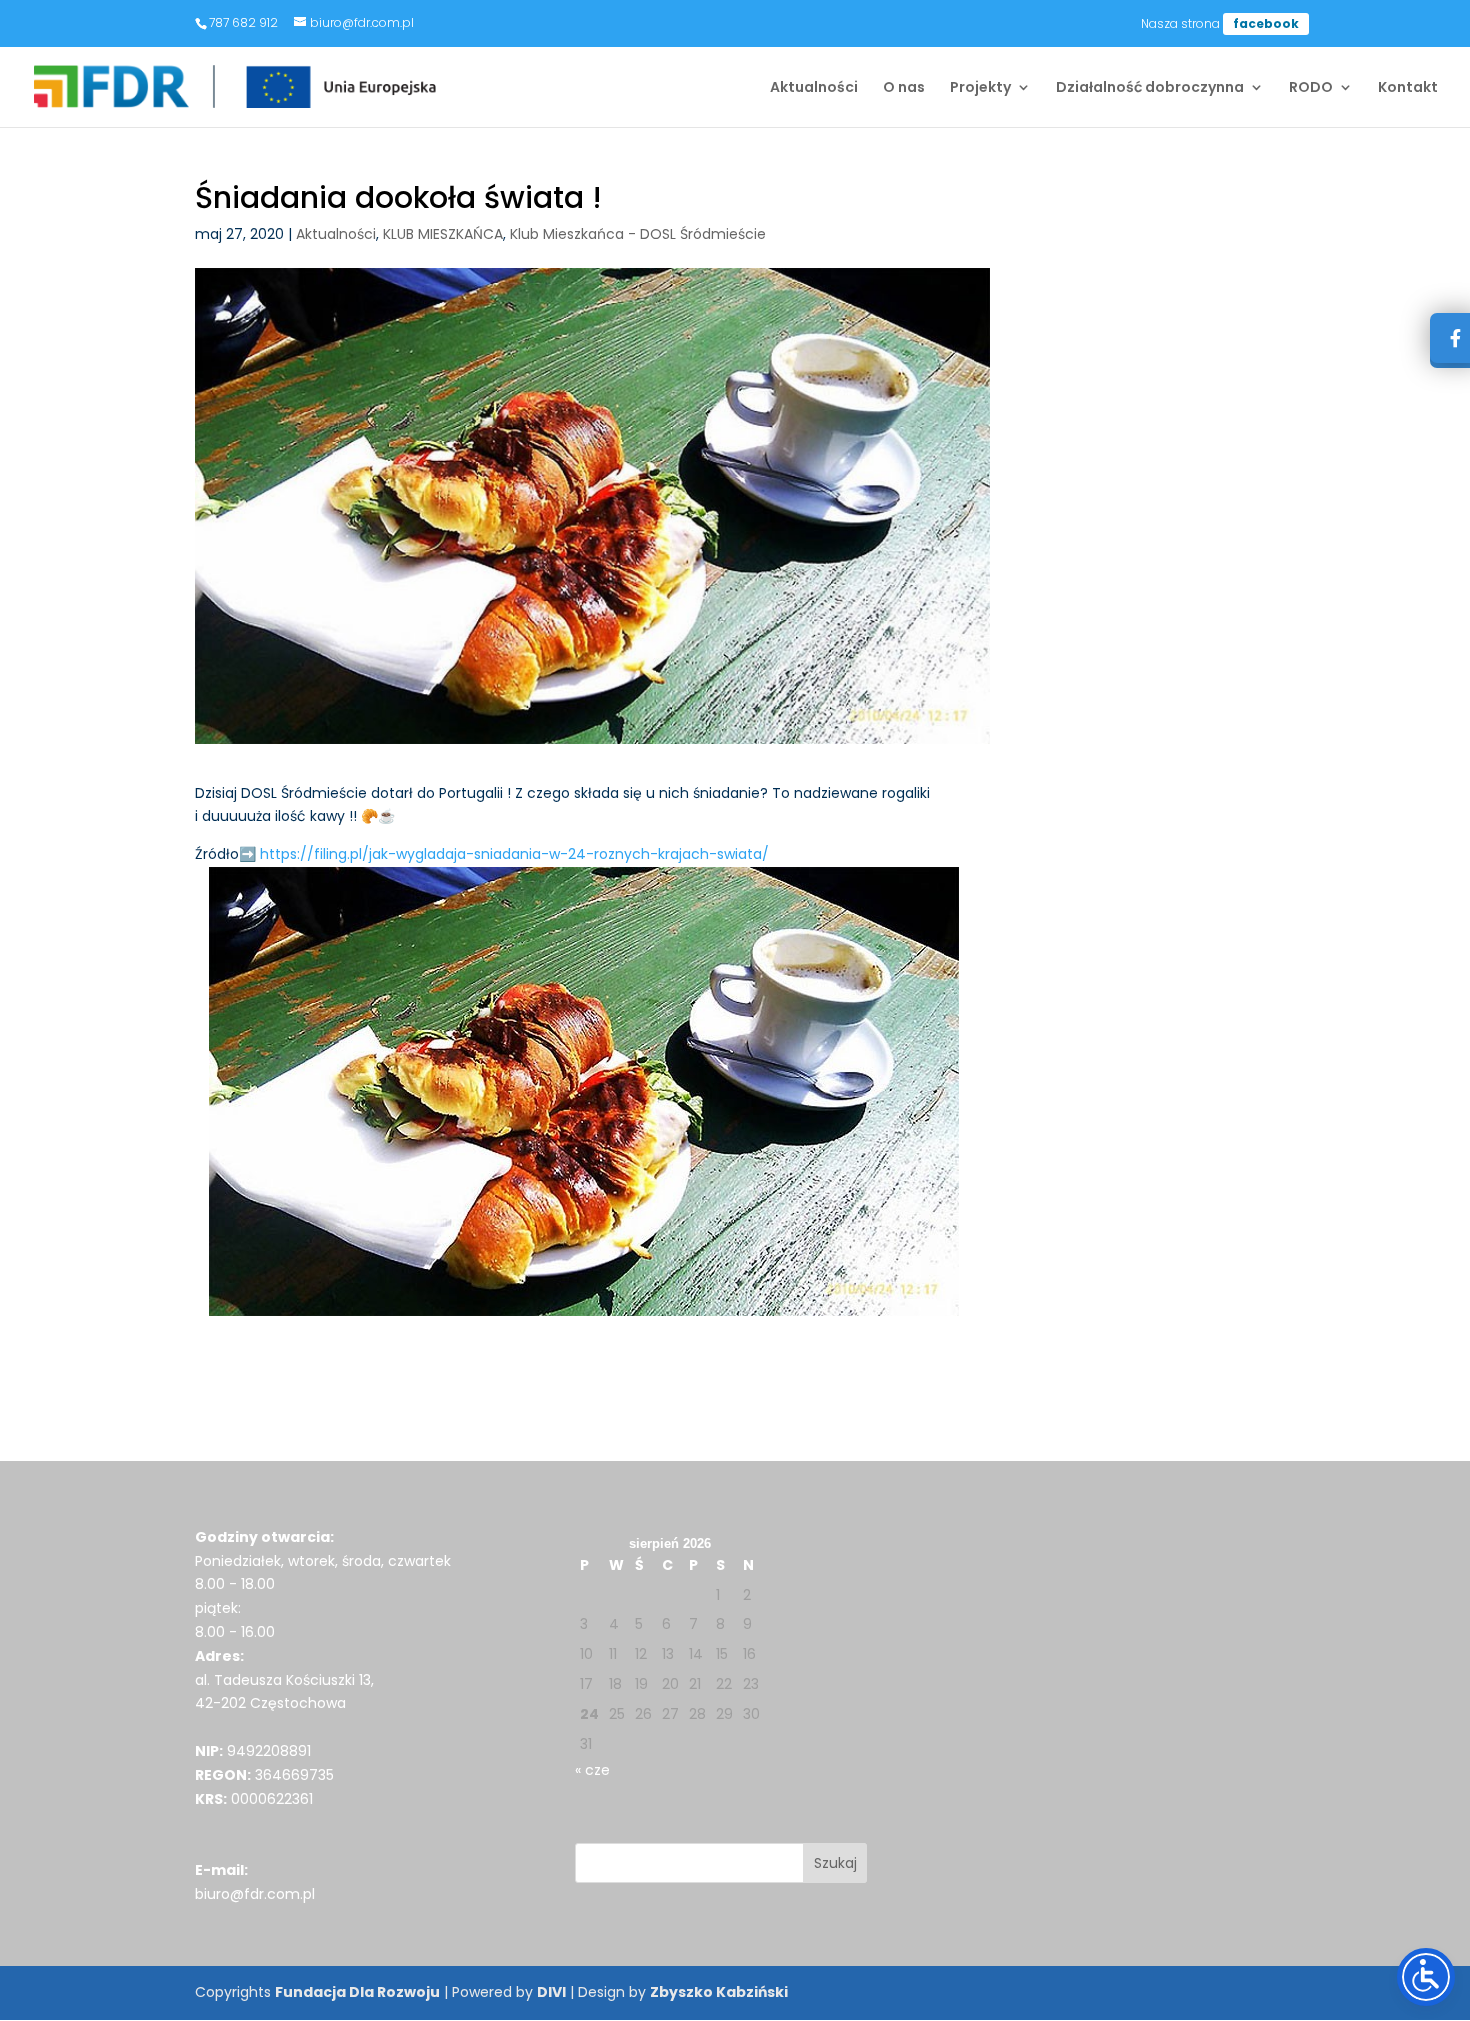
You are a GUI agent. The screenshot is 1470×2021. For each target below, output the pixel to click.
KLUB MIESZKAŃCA (443, 234)
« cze (592, 1770)
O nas (904, 88)
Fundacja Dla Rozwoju (357, 1992)
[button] (835, 1863)
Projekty (980, 88)
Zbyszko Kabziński (719, 1992)
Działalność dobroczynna (1150, 88)
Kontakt (1408, 88)
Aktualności (814, 88)
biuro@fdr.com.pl (255, 1894)
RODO (1311, 88)
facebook (1266, 23)
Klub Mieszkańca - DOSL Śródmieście (638, 234)
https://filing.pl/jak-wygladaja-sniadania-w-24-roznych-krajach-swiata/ (514, 854)
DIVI (551, 1992)
